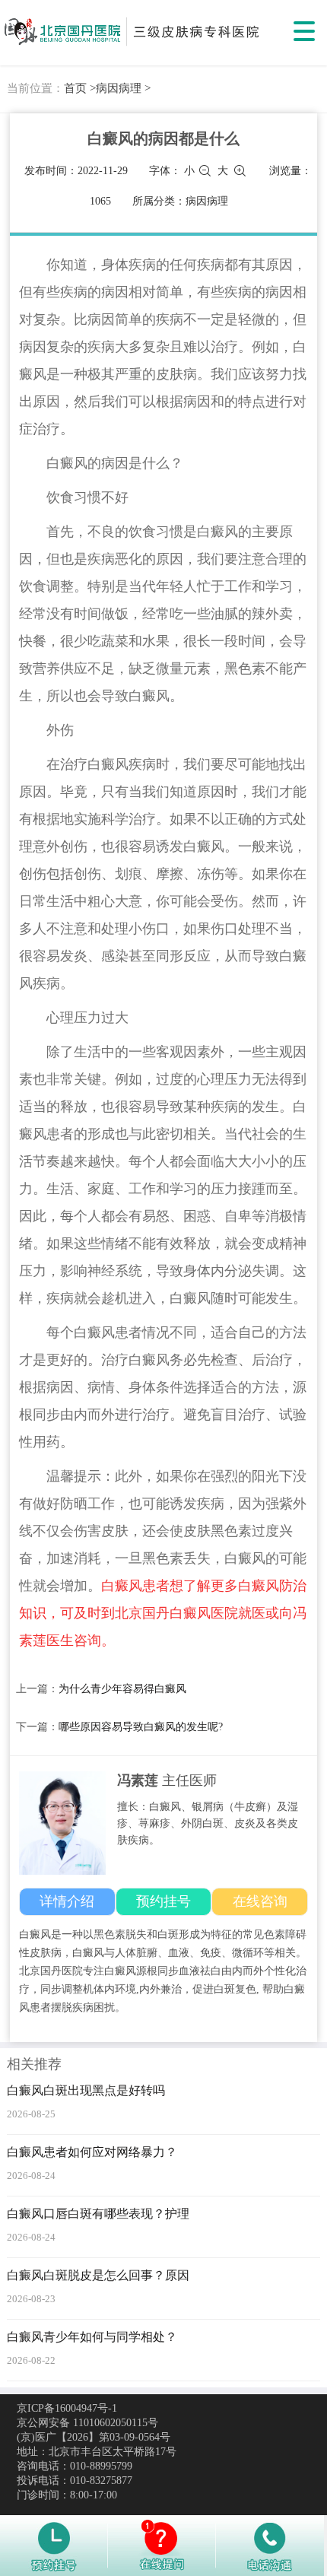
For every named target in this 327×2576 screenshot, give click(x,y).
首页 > (80, 88)
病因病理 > (123, 88)
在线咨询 (260, 1901)
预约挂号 (163, 1901)
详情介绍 (67, 1901)
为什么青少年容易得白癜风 (122, 1689)
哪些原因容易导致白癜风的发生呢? (141, 1727)
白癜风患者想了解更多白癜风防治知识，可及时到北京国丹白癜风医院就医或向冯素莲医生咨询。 (163, 1613)
